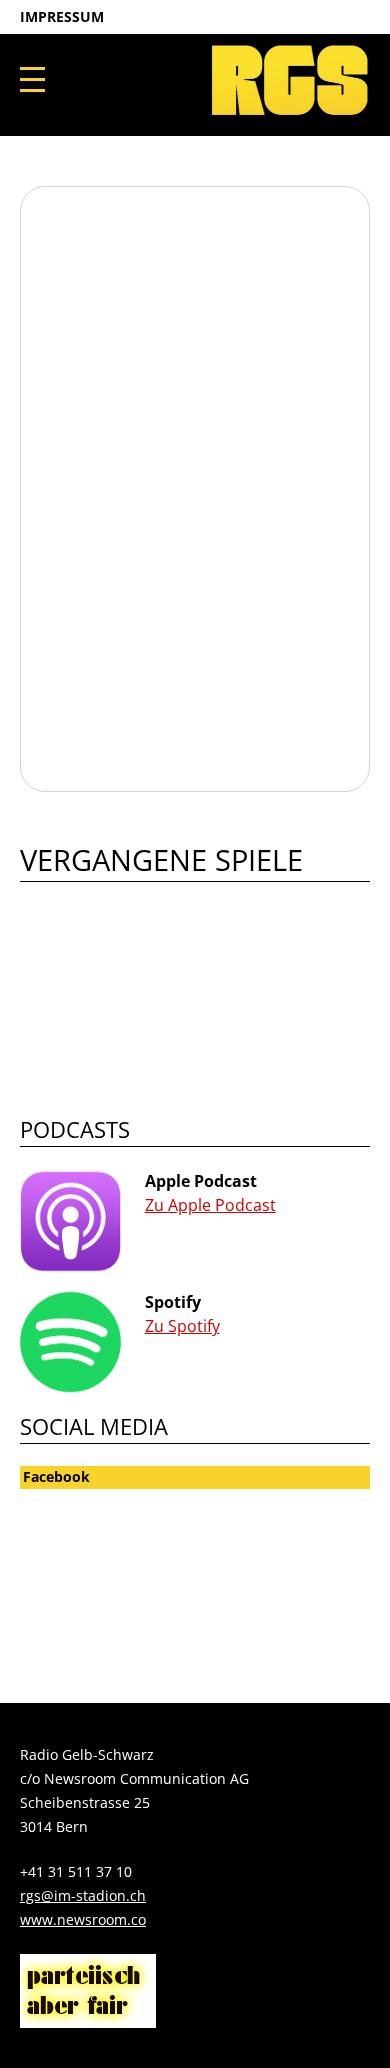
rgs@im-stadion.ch (83, 1895)
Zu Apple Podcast (210, 1205)
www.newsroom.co (83, 1919)
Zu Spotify (182, 1326)
